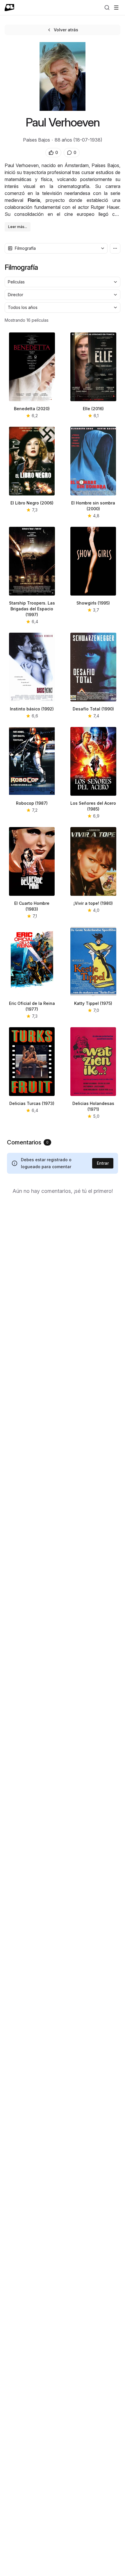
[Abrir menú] (116, 8)
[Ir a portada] (9, 8)
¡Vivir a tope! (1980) (93, 903)
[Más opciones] (115, 248)
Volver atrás (66, 30)
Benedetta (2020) (32, 409)
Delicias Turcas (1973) (32, 1103)
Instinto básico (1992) (32, 709)
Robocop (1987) (32, 803)
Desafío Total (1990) (93, 709)
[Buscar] (107, 8)
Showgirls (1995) (93, 603)
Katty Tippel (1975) (93, 1003)
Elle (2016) (93, 409)
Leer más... (18, 227)
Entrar (103, 1163)
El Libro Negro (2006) (32, 503)
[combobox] (56, 248)
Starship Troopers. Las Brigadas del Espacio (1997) (32, 609)
